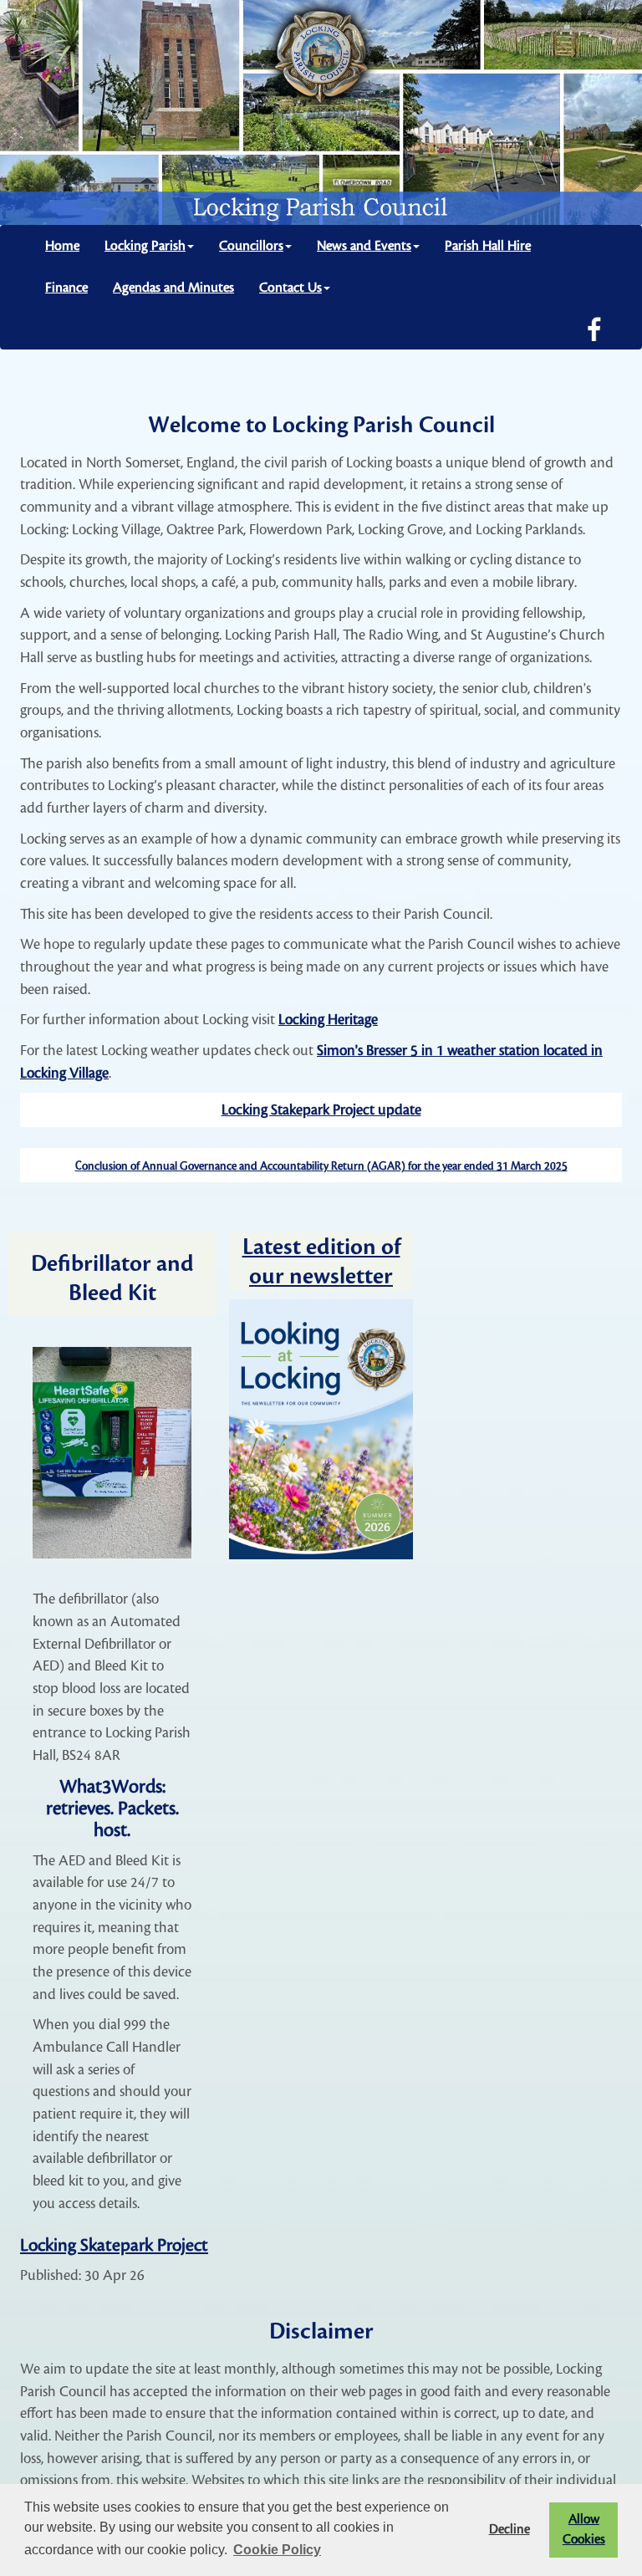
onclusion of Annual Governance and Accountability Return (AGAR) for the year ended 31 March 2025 (325, 1166)
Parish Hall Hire (488, 246)
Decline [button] (510, 2530)
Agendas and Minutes (173, 288)
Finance (66, 288)
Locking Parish (145, 246)
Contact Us (290, 288)
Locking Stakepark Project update (321, 1110)
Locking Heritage (328, 1020)
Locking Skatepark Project (114, 2245)
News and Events (364, 246)
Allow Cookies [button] (584, 2530)
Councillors (251, 246)
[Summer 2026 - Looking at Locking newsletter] (321, 1429)
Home (62, 246)
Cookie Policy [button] (277, 2550)
